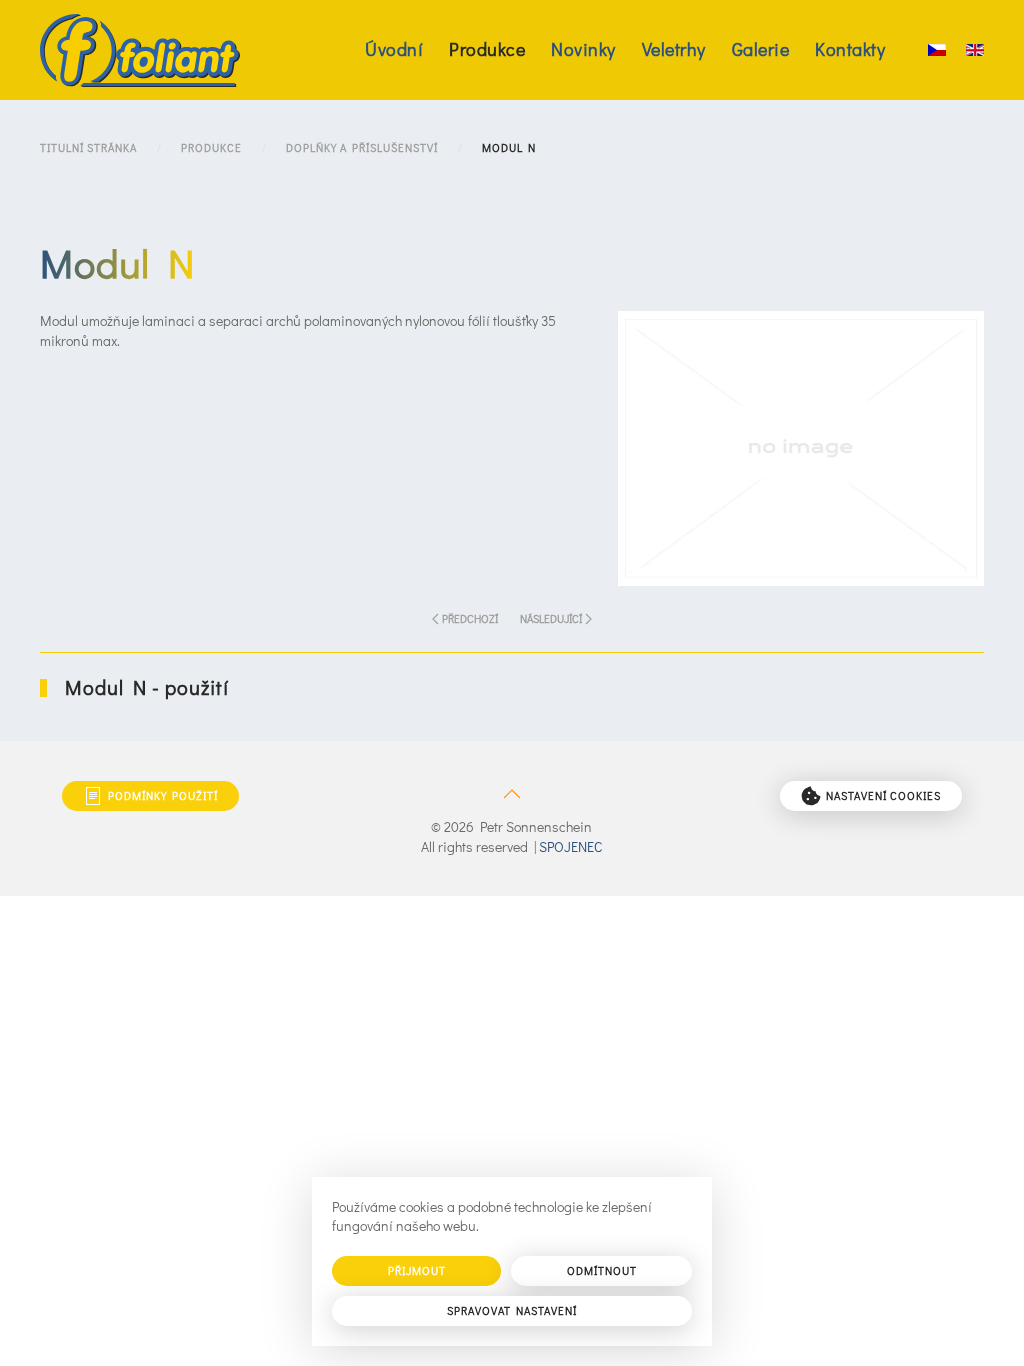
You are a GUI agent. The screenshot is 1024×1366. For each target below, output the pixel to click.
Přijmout (417, 1270)
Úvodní (394, 49)
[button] (801, 446)
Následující (551, 618)
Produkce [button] (487, 49)
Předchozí (470, 618)
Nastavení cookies (883, 795)
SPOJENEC (570, 846)
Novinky (583, 49)
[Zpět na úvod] (140, 50)
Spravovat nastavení (512, 1310)
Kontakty (850, 49)
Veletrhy (674, 49)
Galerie (761, 49)
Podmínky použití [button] (163, 795)
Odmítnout (602, 1270)
